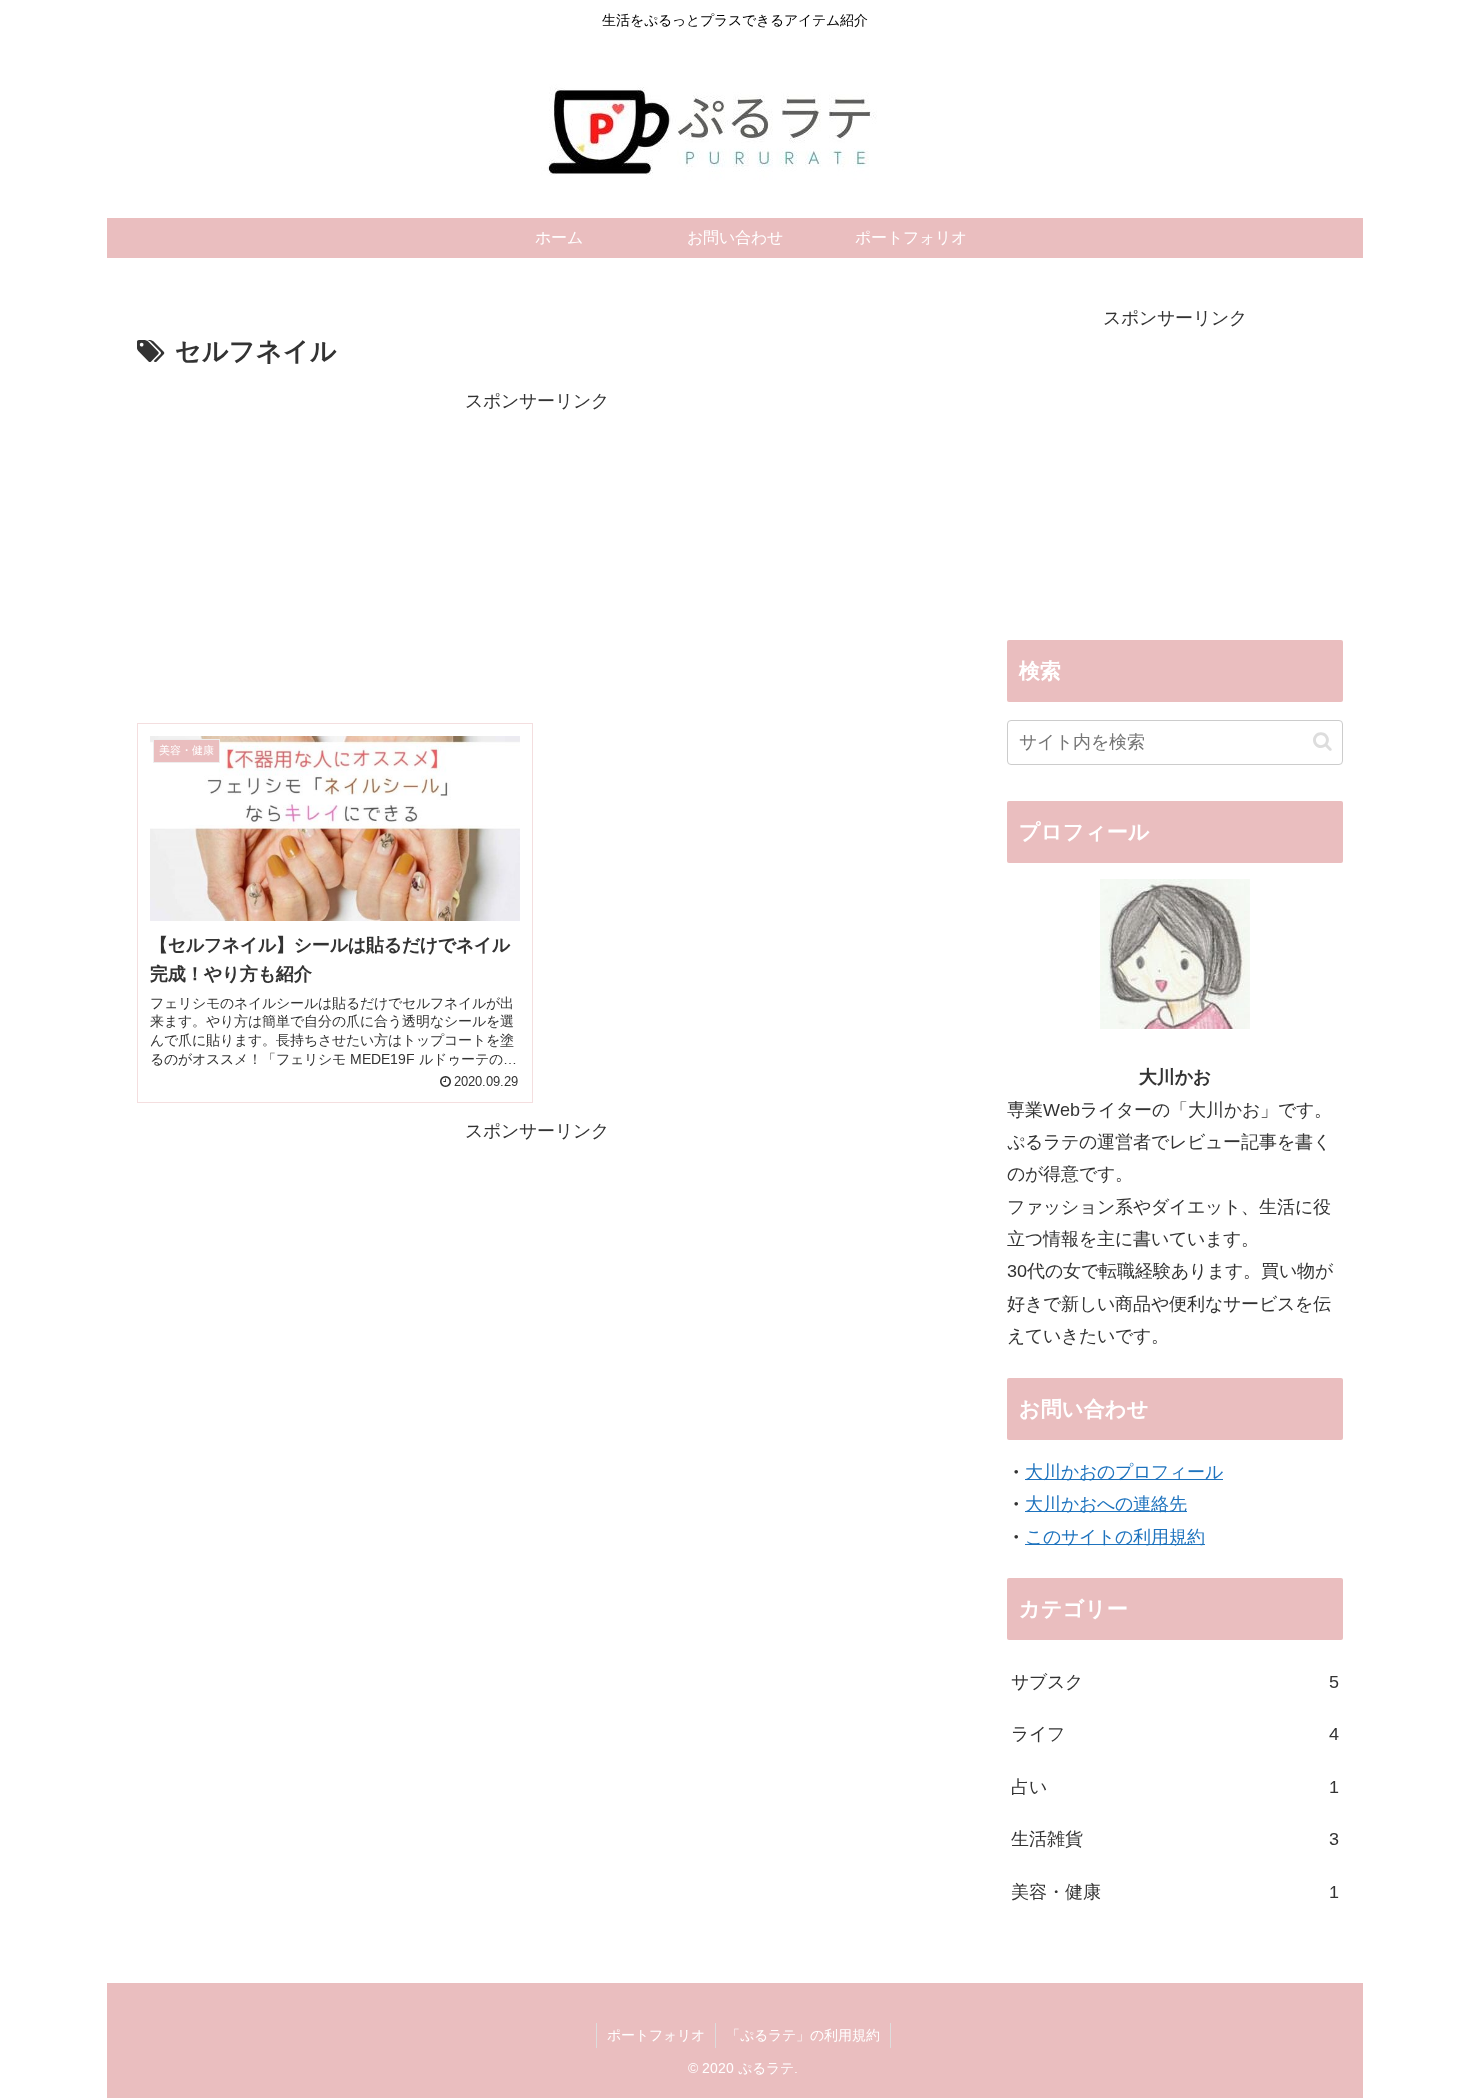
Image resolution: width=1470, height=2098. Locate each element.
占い (1175, 1787)
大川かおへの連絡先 (1106, 1504)
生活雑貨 (1175, 1839)
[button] (1322, 741)
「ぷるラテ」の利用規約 (803, 2035)
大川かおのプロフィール (1124, 1472)
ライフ (1175, 1734)
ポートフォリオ (656, 2035)
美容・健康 (1175, 1892)
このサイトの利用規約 (1115, 1537)
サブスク (1175, 1682)
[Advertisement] (537, 558)
